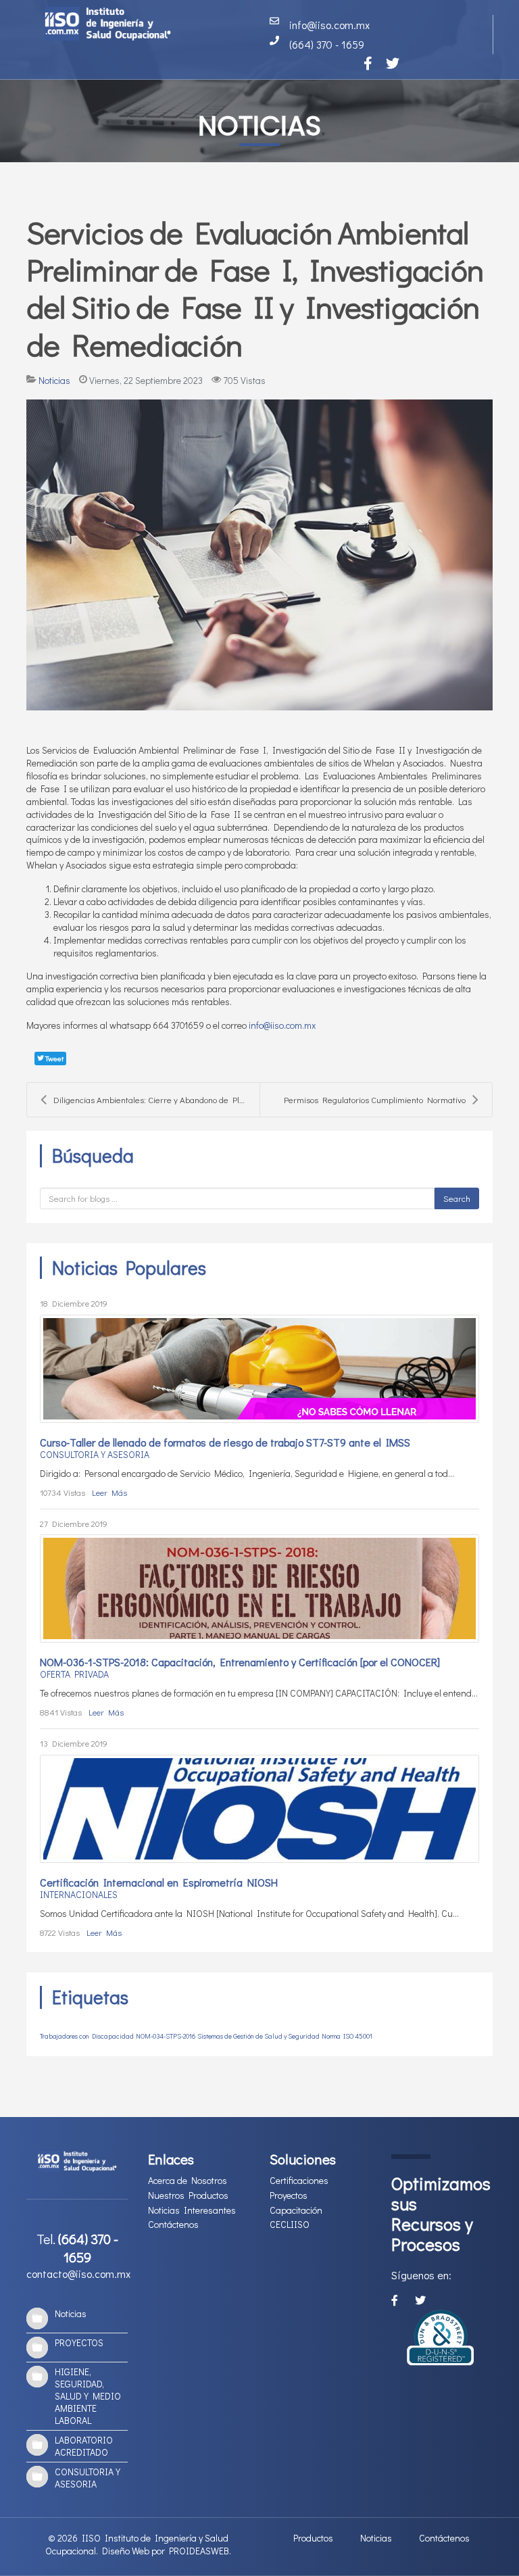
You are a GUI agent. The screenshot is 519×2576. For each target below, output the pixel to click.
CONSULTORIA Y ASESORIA (95, 1454)
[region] (259, 81)
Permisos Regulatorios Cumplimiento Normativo (375, 1099)
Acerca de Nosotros (188, 2181)
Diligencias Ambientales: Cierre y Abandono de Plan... (154, 1099)
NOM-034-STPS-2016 (166, 2036)
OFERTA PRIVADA (74, 1674)
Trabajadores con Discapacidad (87, 2036)
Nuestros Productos (188, 2195)
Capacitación (296, 2210)
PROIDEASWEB (199, 2551)
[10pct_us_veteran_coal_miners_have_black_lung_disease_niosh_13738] (259, 1809)
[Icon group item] (368, 63)
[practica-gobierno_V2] (259, 555)
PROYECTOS (79, 2342)
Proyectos (289, 2195)
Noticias (54, 380)
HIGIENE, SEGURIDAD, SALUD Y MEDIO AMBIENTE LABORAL (88, 2396)
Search (457, 1198)
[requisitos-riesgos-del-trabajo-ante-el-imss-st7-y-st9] (259, 1369)
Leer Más (109, 1492)
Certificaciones (299, 2181)
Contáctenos (173, 2225)
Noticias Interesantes (192, 2210)
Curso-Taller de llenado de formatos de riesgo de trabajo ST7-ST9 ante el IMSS (225, 1442)
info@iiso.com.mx (282, 1025)
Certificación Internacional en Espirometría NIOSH (159, 1882)
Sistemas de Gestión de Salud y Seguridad (258, 2036)
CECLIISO (290, 2225)
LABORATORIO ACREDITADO (84, 2446)
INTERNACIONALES (79, 1894)
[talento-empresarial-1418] (259, 1588)
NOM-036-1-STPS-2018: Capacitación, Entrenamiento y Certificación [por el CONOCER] (240, 1662)
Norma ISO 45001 (347, 2036)
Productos (313, 2538)
